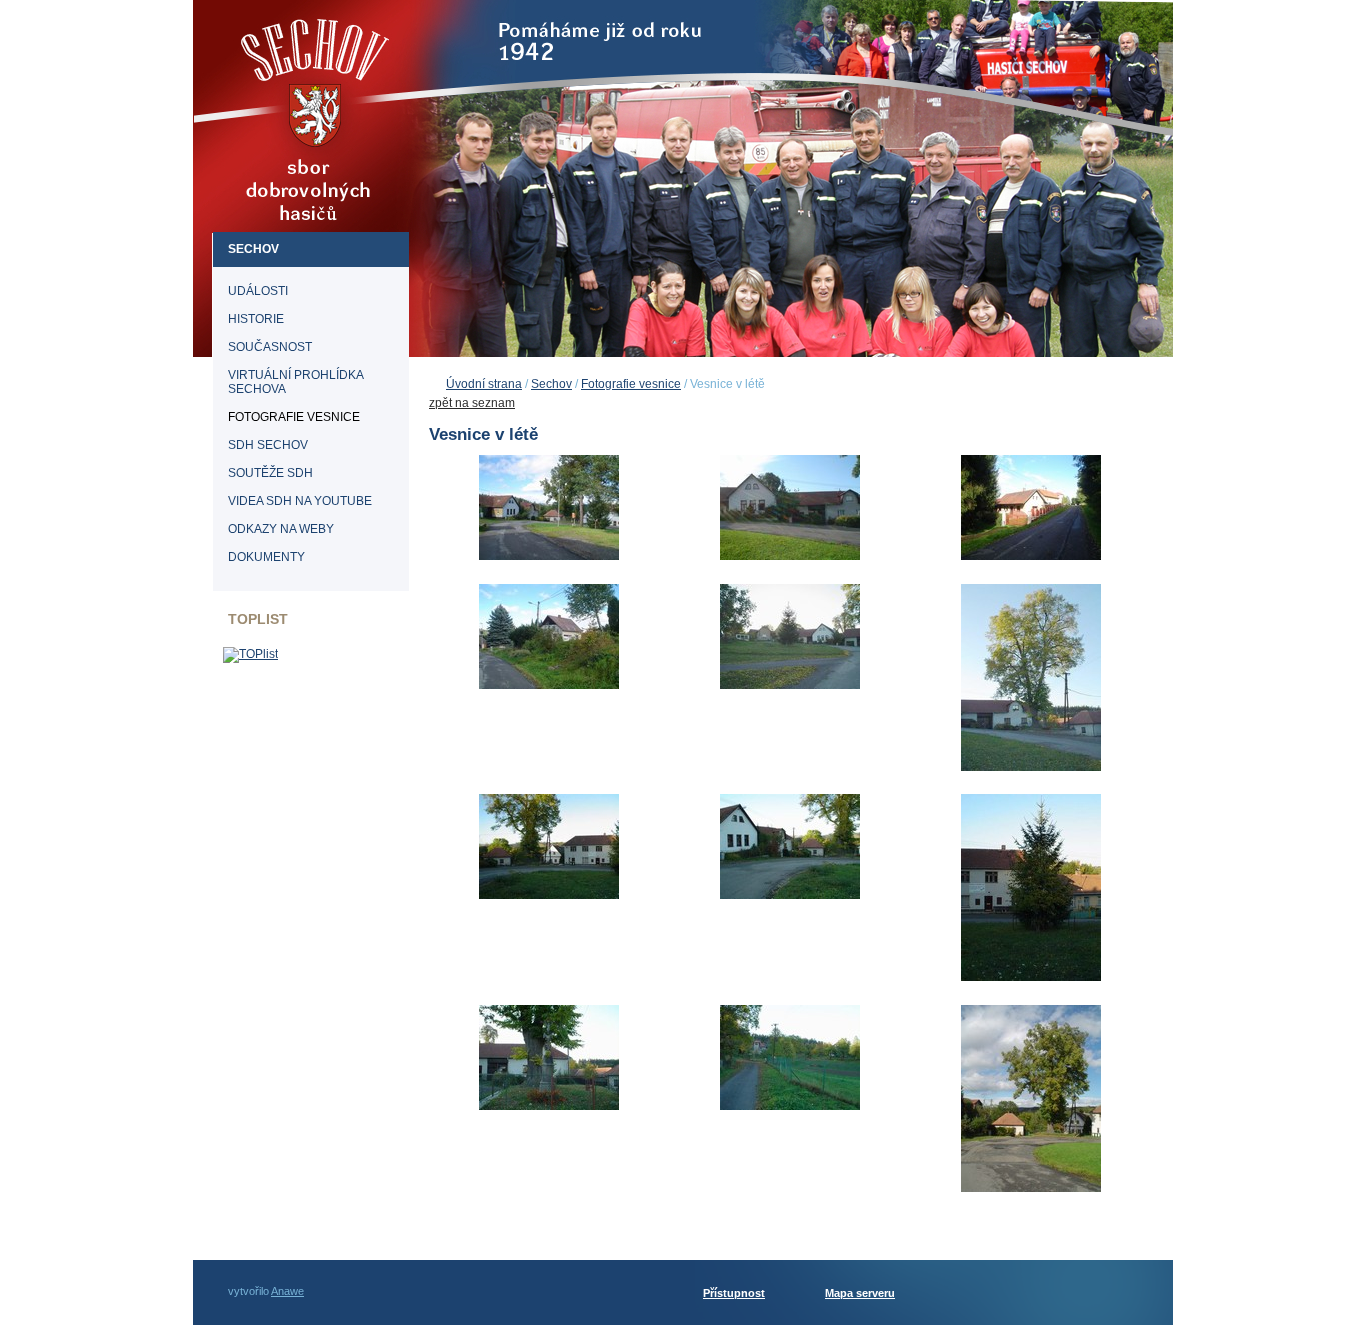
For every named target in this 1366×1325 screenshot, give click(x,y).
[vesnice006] (1031, 770)
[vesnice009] (1031, 980)
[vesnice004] (549, 688)
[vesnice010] (549, 1109)
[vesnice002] (790, 559)
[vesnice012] (1031, 1191)
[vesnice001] (549, 559)
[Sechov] (319, 174)
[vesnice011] (790, 1109)
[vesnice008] (790, 898)
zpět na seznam (472, 403)
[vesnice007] (549, 898)
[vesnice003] (1031, 559)
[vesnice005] (790, 688)
